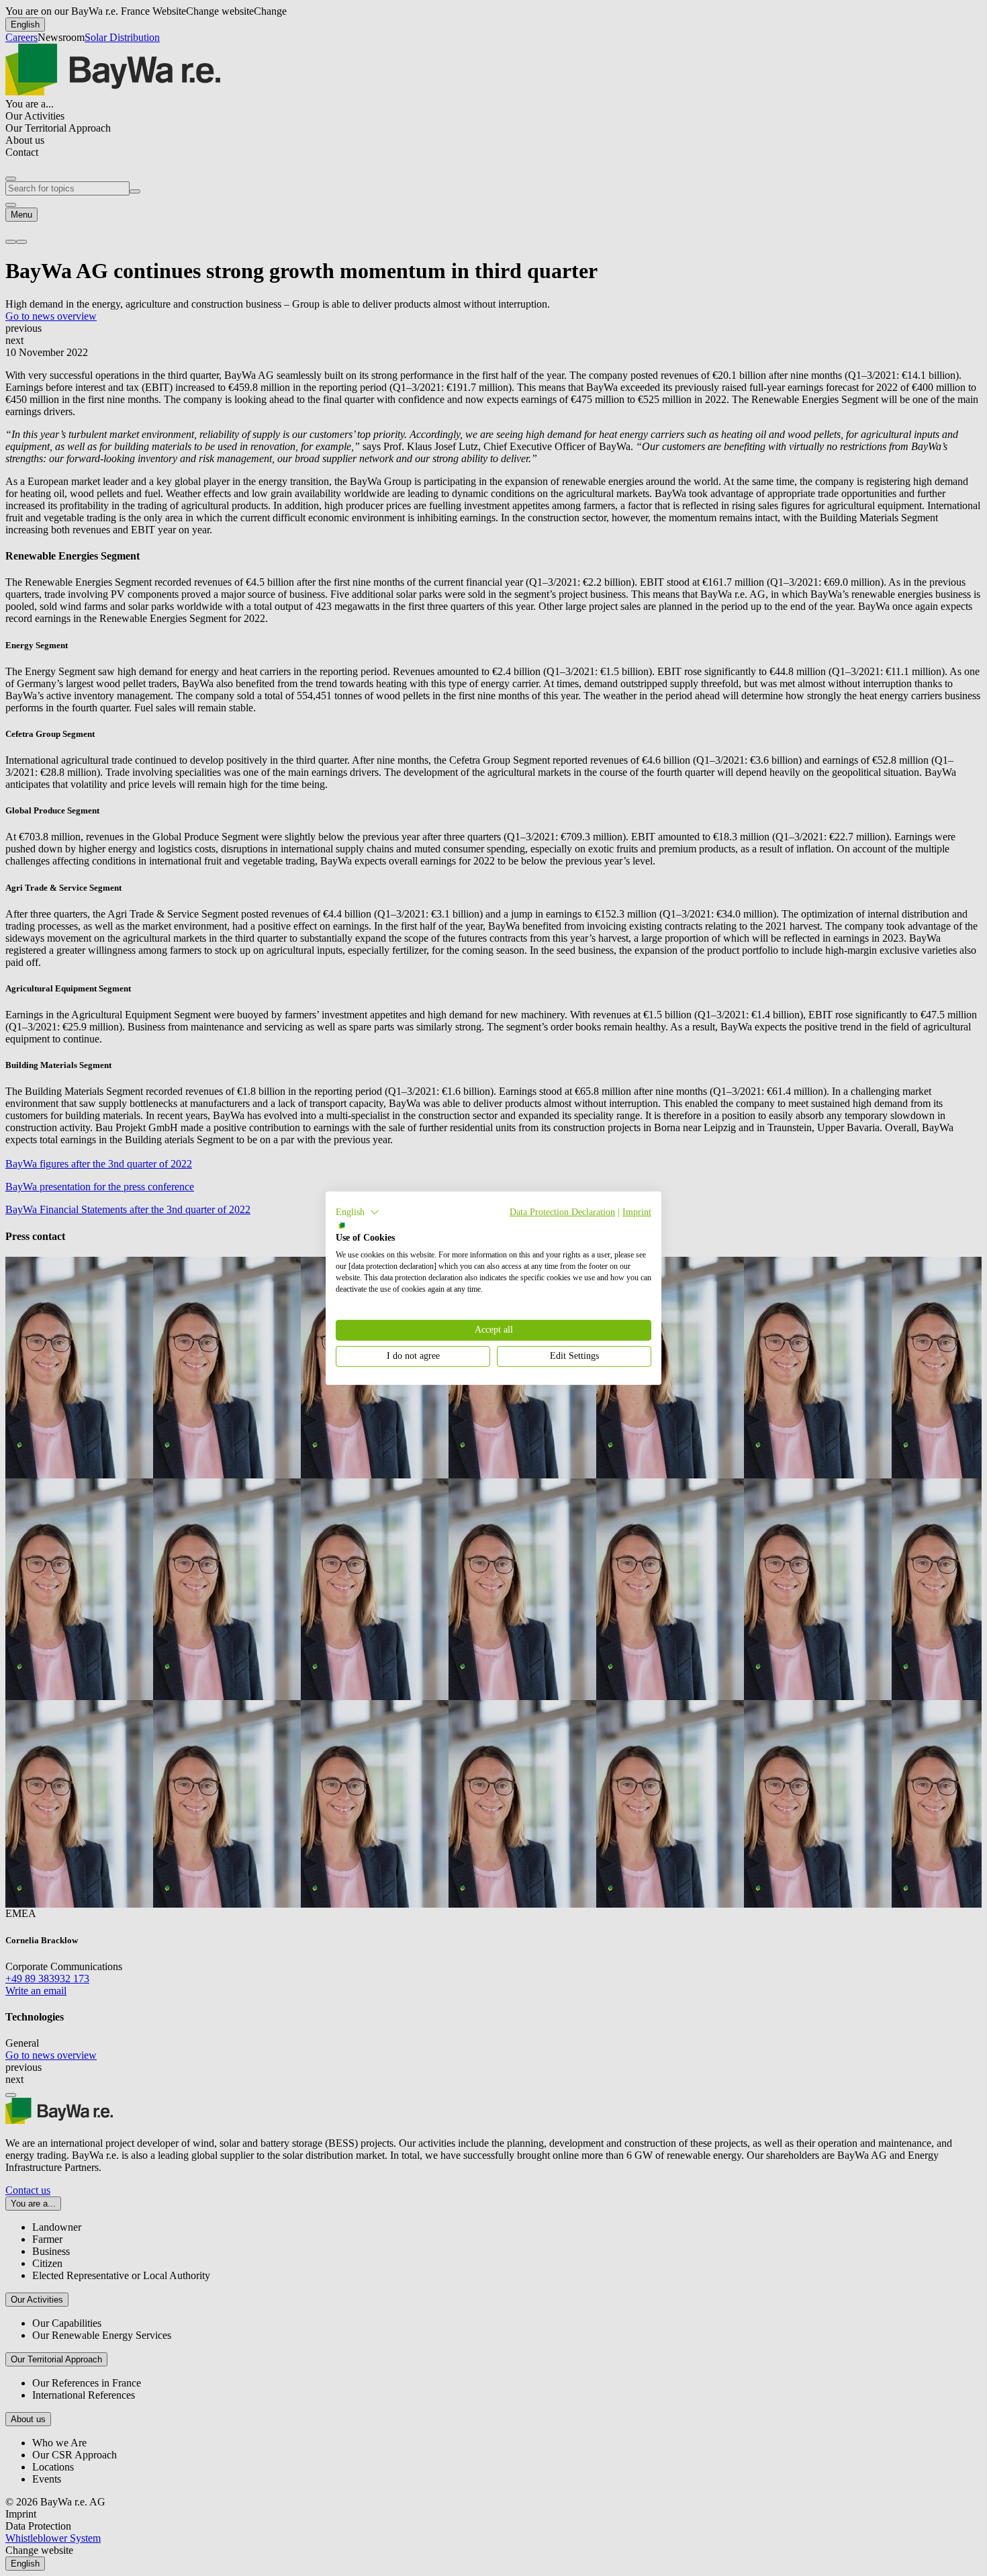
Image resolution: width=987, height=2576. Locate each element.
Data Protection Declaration (562, 1211)
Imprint (637, 1211)
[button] (358, 1212)
